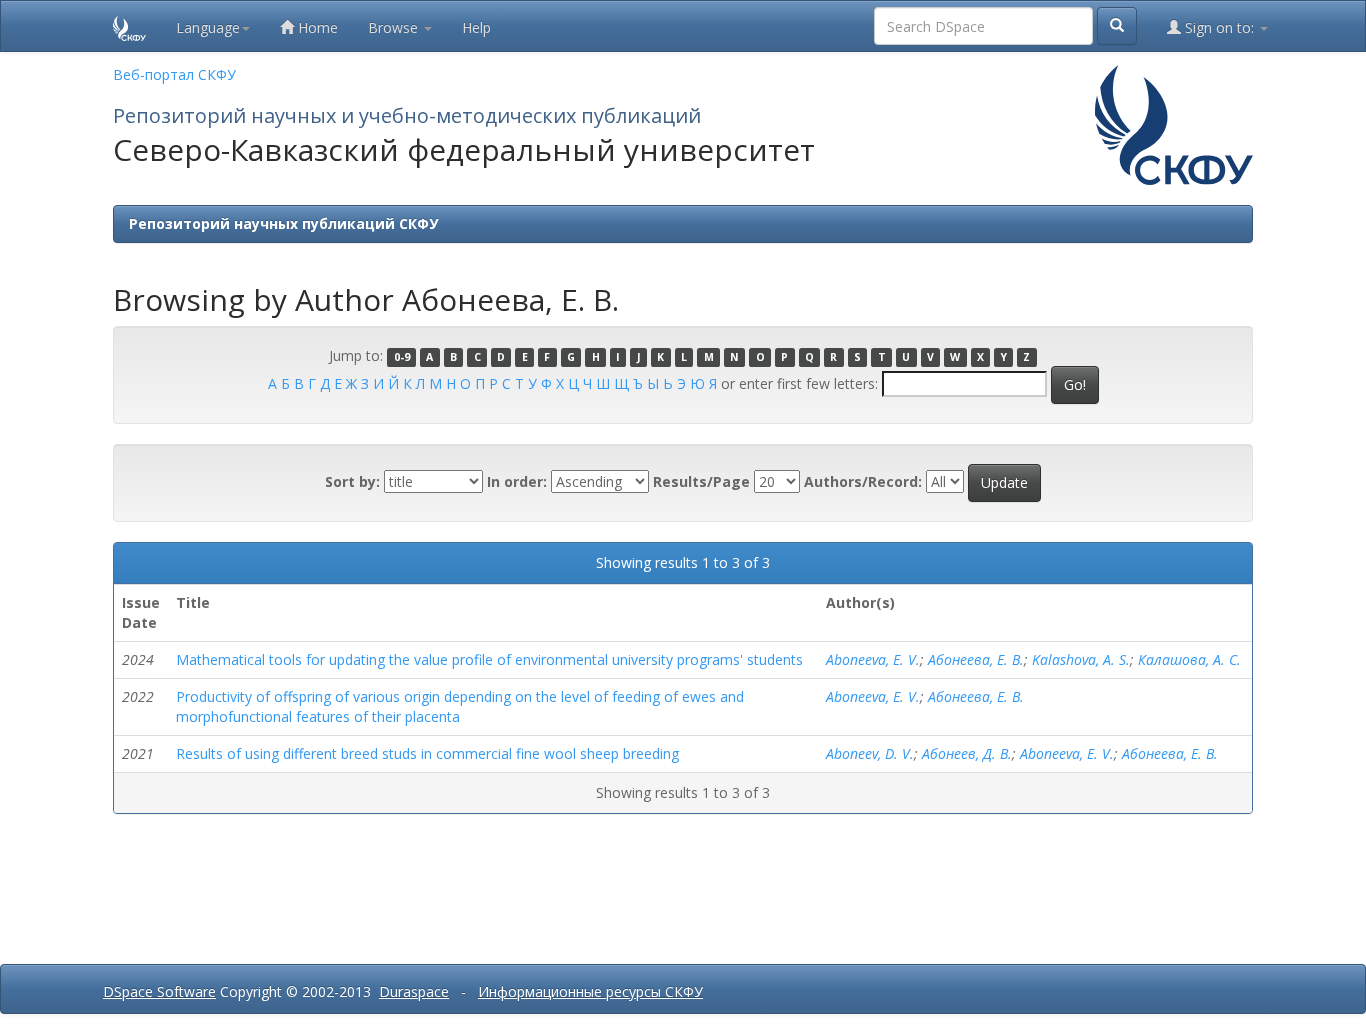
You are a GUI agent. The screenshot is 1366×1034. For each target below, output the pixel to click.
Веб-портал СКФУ (174, 74)
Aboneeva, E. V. (873, 659)
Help (476, 27)
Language (208, 27)
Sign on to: (1219, 27)
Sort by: (352, 481)
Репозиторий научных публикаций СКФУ (283, 223)
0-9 (402, 357)
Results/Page (701, 481)
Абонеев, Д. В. (967, 753)
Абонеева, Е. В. (976, 659)
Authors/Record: (863, 481)
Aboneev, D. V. (870, 753)
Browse (395, 27)
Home (316, 27)
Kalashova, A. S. (1081, 659)
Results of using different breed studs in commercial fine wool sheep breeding (427, 753)
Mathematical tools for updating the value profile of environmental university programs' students (489, 659)
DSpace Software (159, 991)
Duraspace (414, 991)
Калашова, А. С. (1189, 659)
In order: (517, 481)
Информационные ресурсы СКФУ (590, 991)
